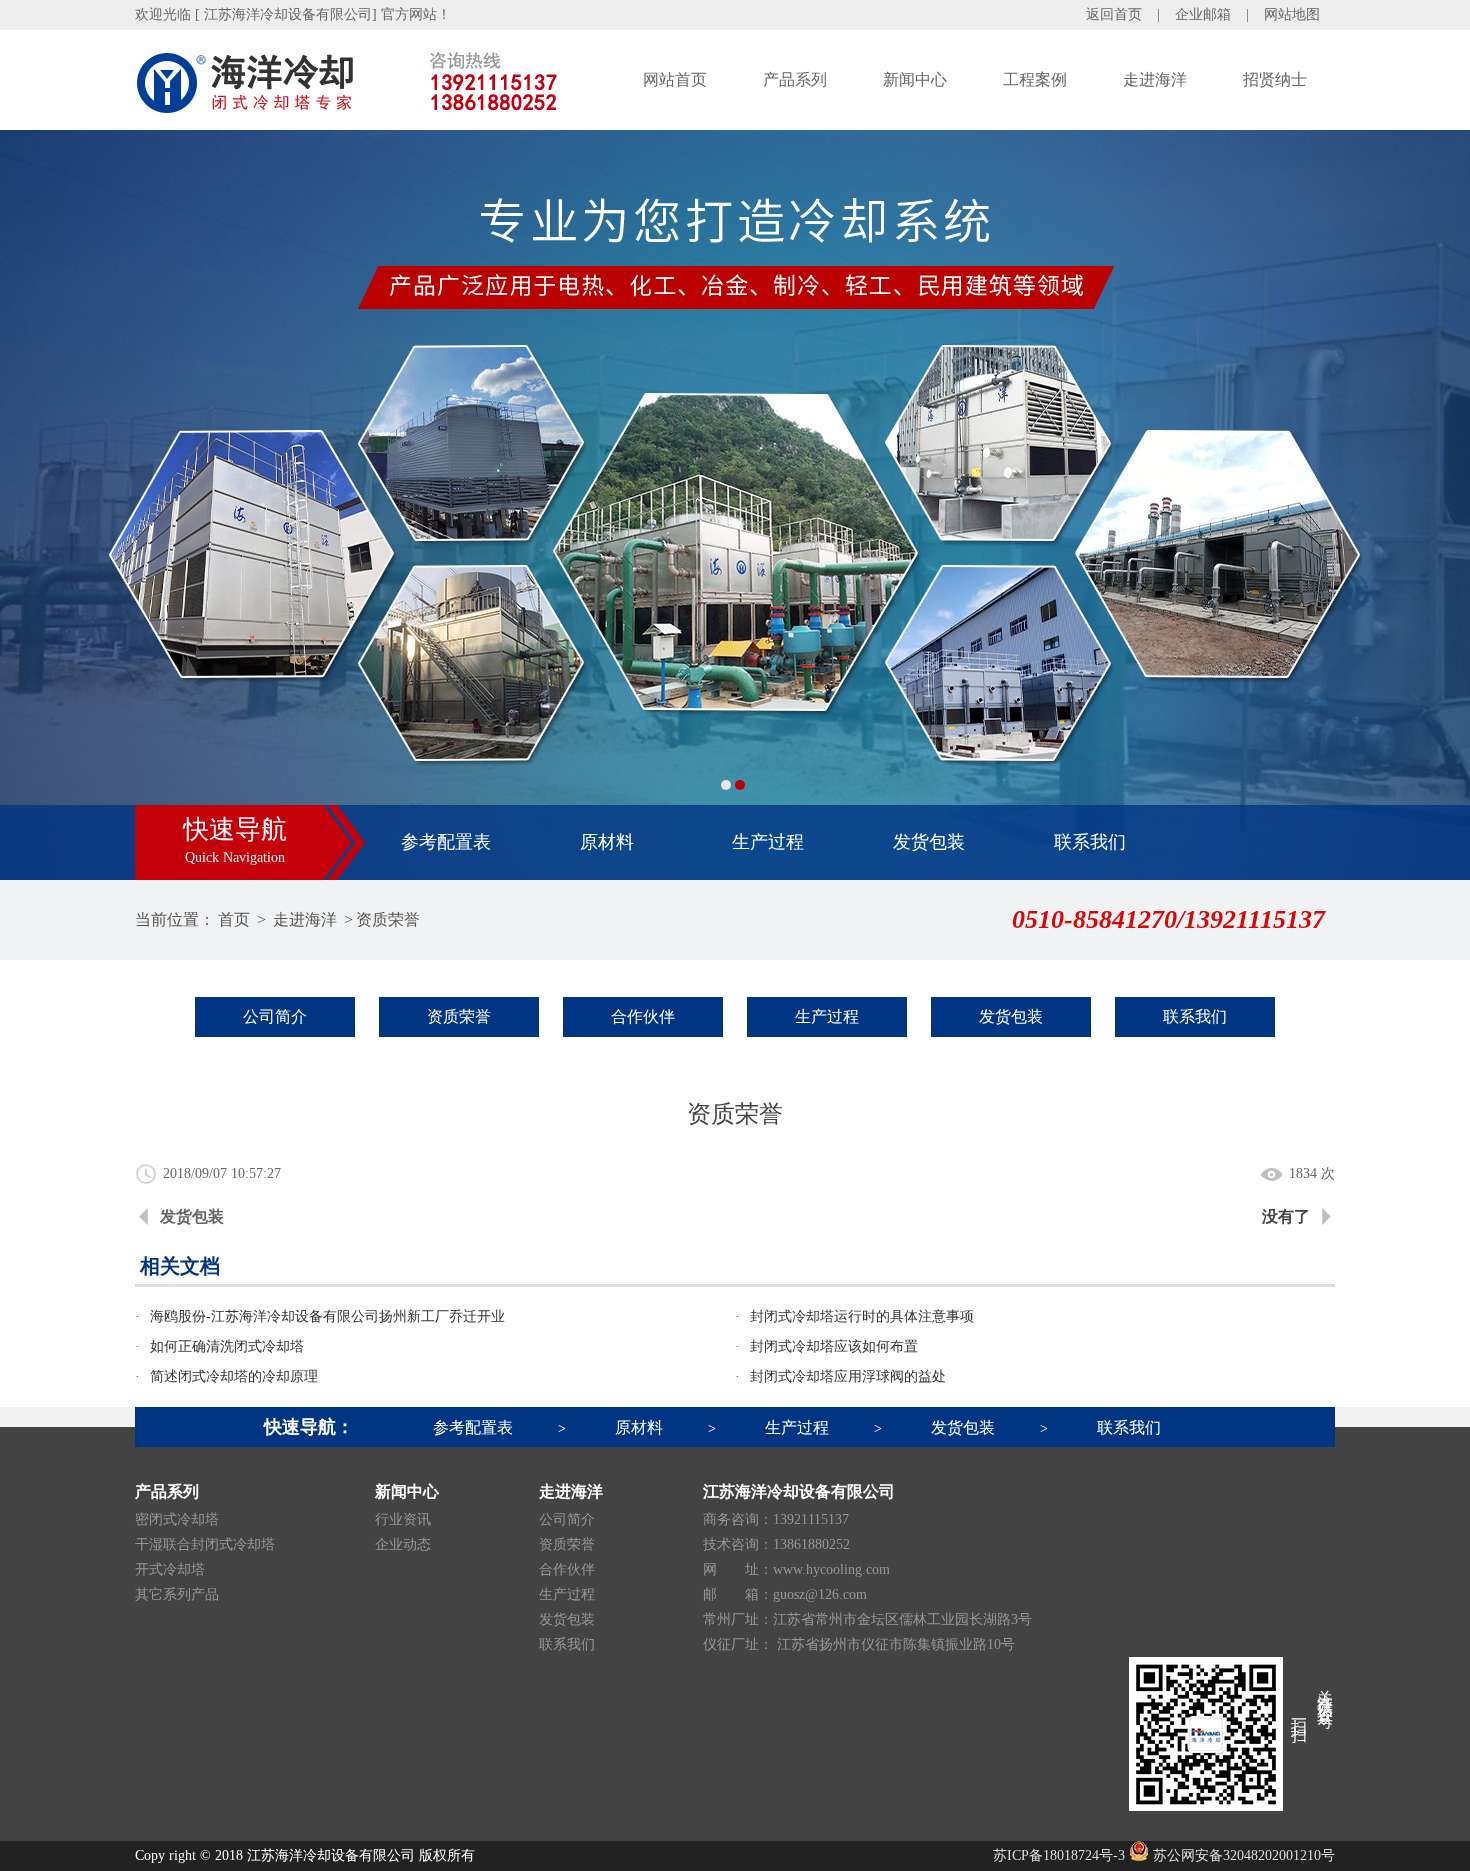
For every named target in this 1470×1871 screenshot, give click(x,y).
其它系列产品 (177, 1594)
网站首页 (675, 79)
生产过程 (768, 842)
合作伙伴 (643, 1016)
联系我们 (1090, 842)
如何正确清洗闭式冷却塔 (227, 1346)
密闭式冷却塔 (177, 1519)
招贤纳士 (1275, 79)
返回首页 (1114, 14)
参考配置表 (446, 842)
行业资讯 (403, 1519)
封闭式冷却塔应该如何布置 (834, 1346)
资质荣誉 (388, 919)
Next (1435, 505)
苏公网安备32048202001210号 (1242, 1855)
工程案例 (1035, 79)
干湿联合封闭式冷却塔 (205, 1544)
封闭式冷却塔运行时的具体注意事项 (862, 1316)
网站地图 (1292, 14)
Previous (35, 505)
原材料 (607, 842)
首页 (234, 919)
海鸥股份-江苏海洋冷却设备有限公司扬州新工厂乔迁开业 (327, 1316)
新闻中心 (915, 79)
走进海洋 (1155, 79)
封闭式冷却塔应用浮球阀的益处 (848, 1376)
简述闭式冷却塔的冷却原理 (234, 1376)
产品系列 (795, 79)
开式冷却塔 (170, 1569)
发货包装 (929, 842)
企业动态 (403, 1544)
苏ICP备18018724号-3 (1059, 1855)
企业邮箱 (1203, 14)
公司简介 (275, 1016)
